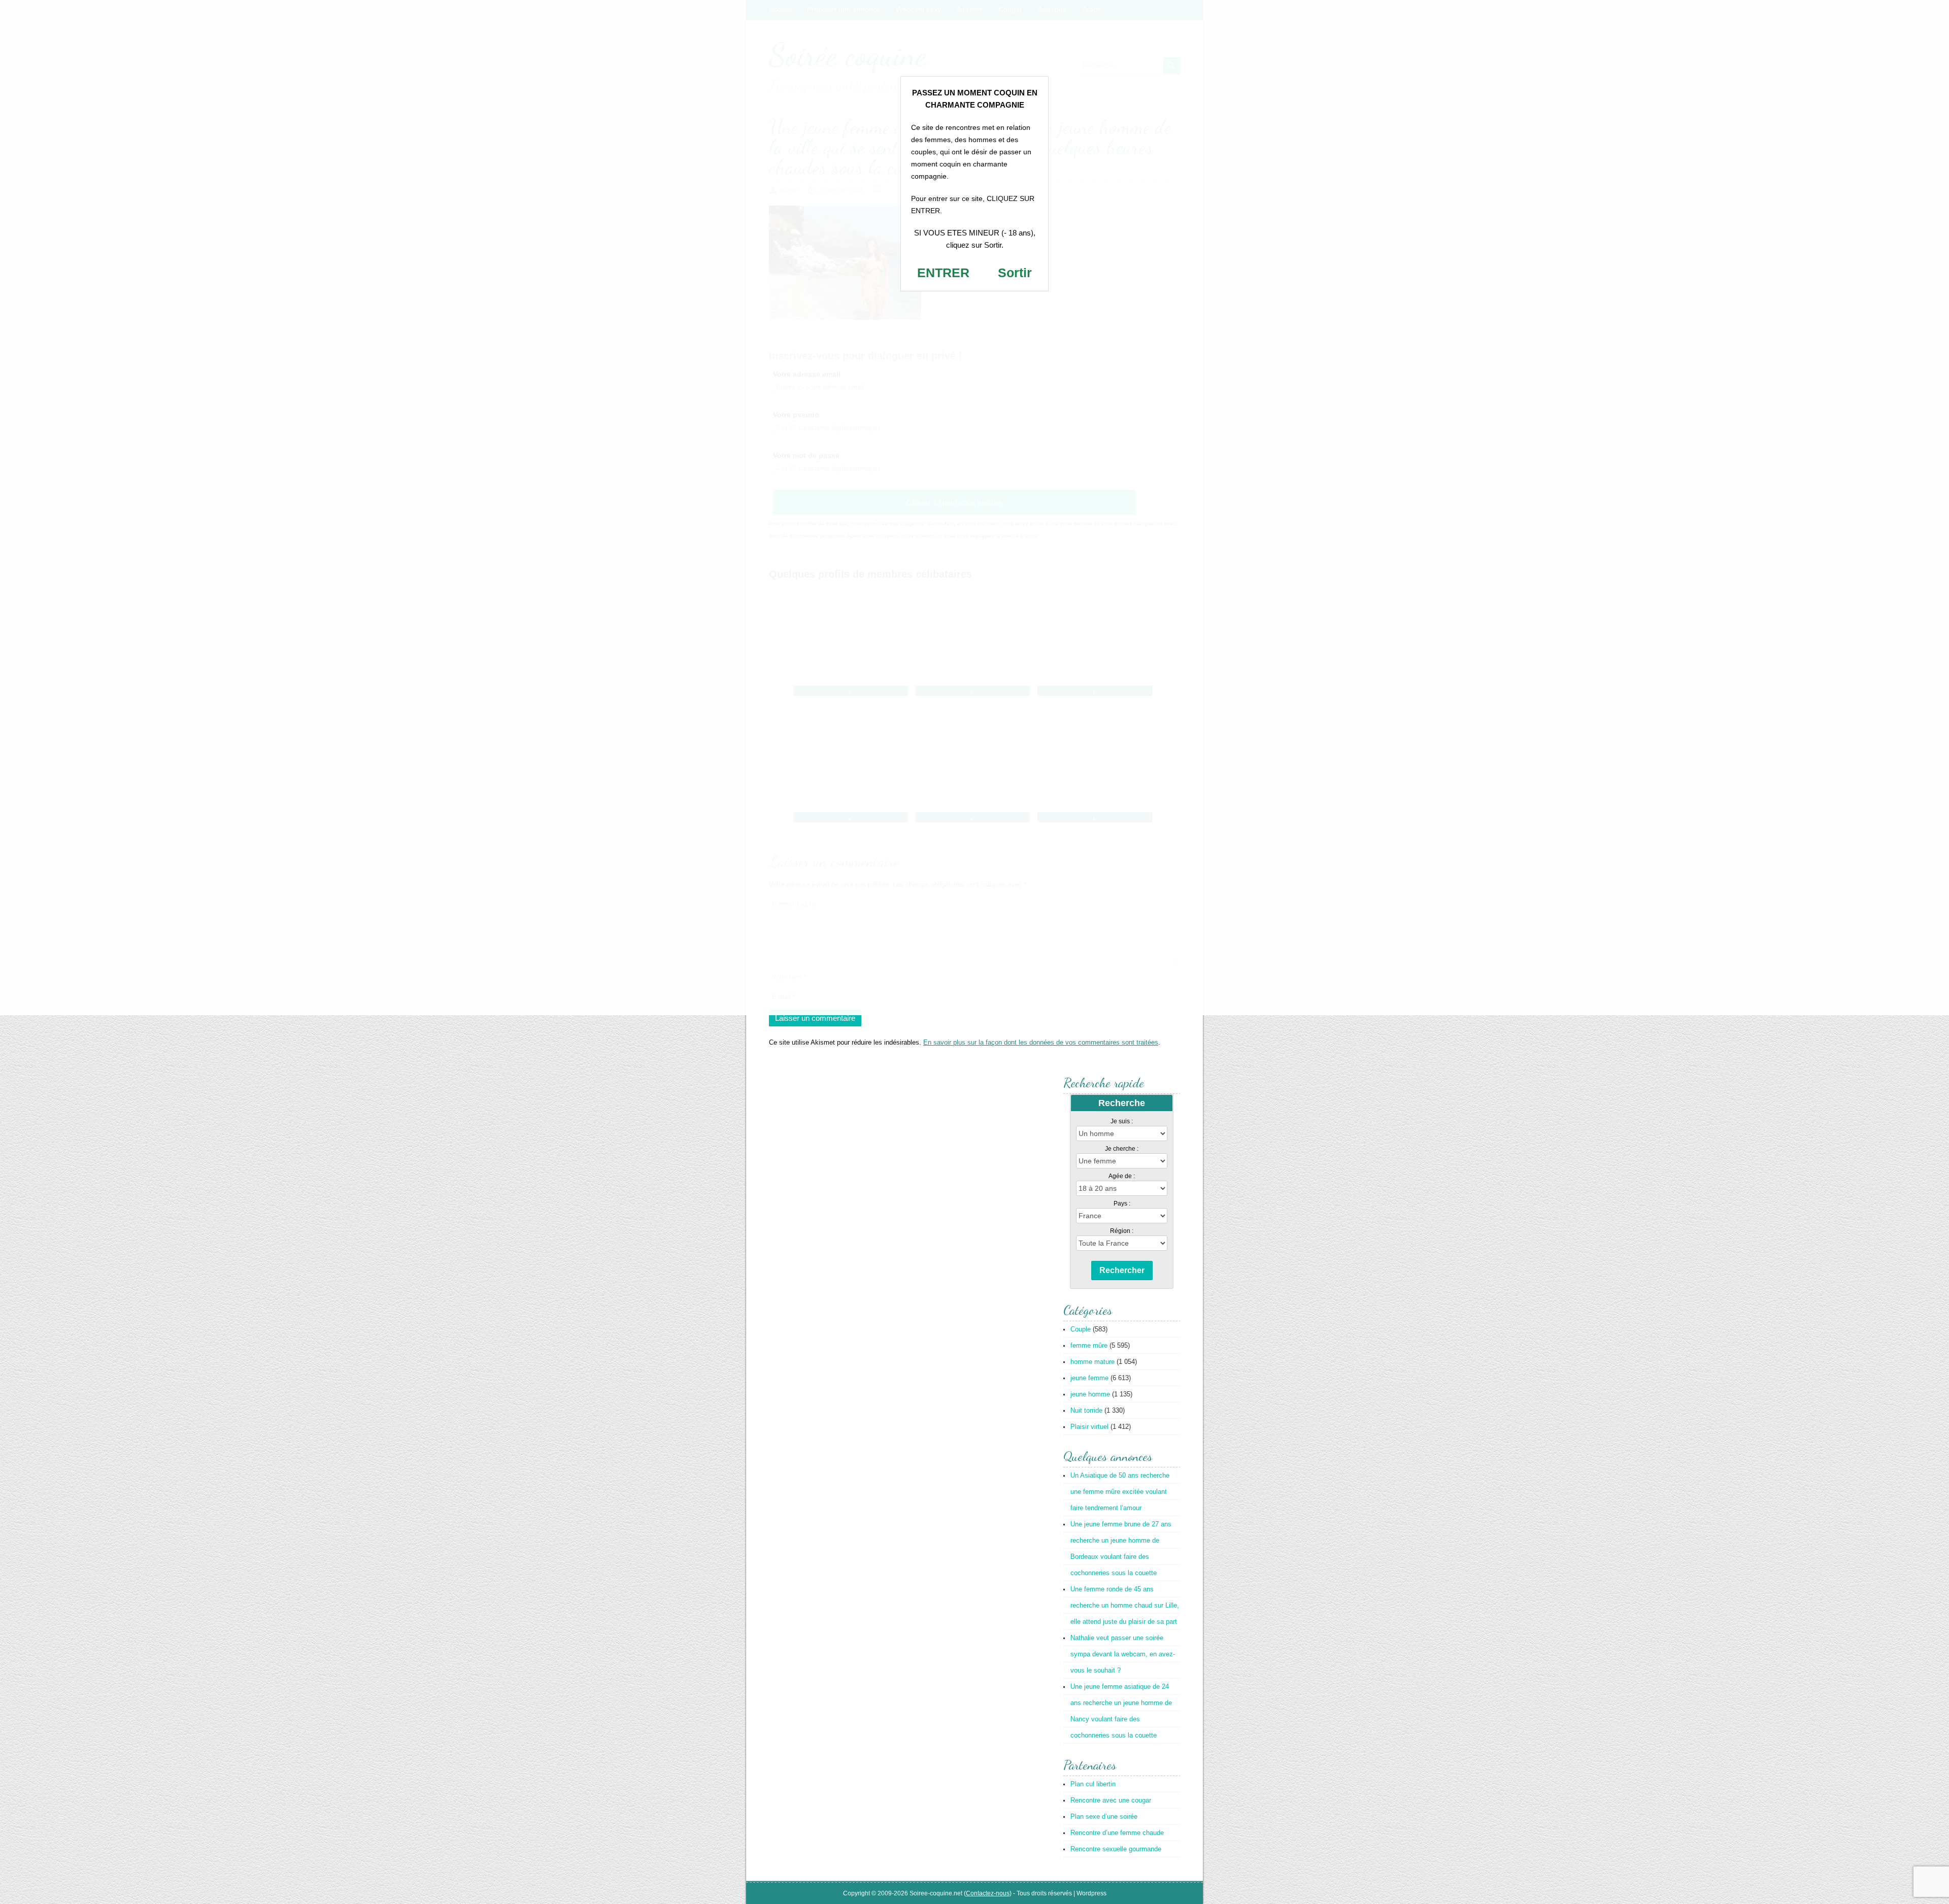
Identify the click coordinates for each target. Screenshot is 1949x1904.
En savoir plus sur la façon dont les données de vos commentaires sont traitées (1041, 1042)
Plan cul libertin (1093, 1784)
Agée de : (1122, 1176)
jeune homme (1090, 1394)
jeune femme (1089, 1378)
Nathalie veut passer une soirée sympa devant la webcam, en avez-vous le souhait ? (1123, 1654)
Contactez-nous (988, 1893)
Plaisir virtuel (1089, 1427)
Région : (1122, 1231)
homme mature (1093, 1362)
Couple (1081, 1329)
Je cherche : (1122, 1149)
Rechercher (1122, 1270)
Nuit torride (1086, 1410)
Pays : (1122, 1204)
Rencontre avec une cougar (1111, 1800)
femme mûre (1089, 1345)
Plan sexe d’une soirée (1104, 1816)
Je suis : (1122, 1121)
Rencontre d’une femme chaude (1117, 1833)
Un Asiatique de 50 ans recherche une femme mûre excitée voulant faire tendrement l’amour (1120, 1492)
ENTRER (943, 273)
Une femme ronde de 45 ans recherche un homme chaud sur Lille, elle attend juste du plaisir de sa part (1125, 1605)
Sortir (1015, 273)
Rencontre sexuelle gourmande (1116, 1849)
